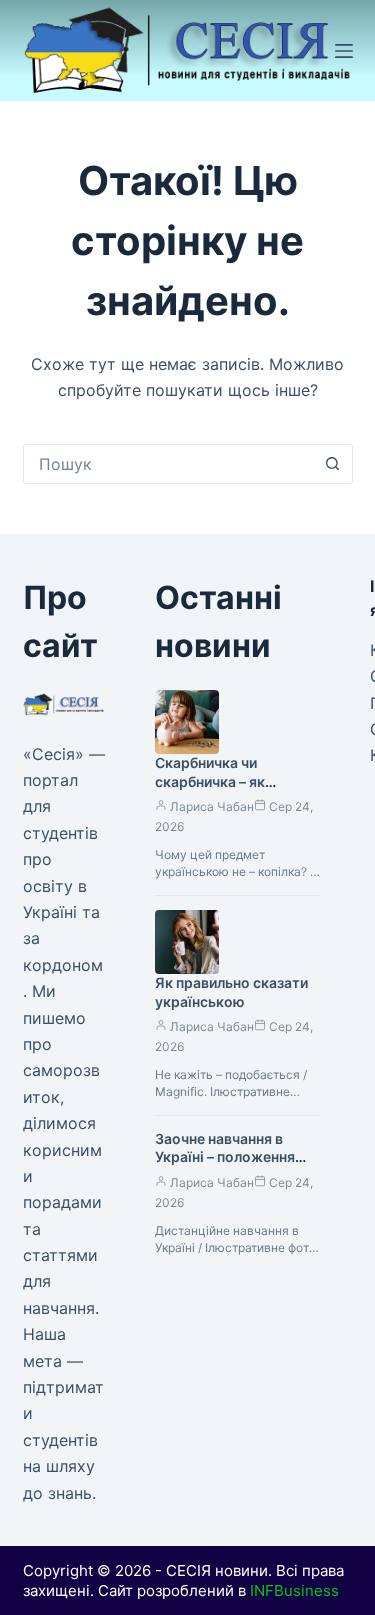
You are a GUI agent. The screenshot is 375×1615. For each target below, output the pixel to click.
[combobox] (169, 464)
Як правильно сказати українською (231, 992)
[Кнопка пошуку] (333, 464)
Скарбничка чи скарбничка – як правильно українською (210, 791)
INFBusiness (294, 1590)
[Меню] (344, 51)
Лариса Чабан (212, 806)
